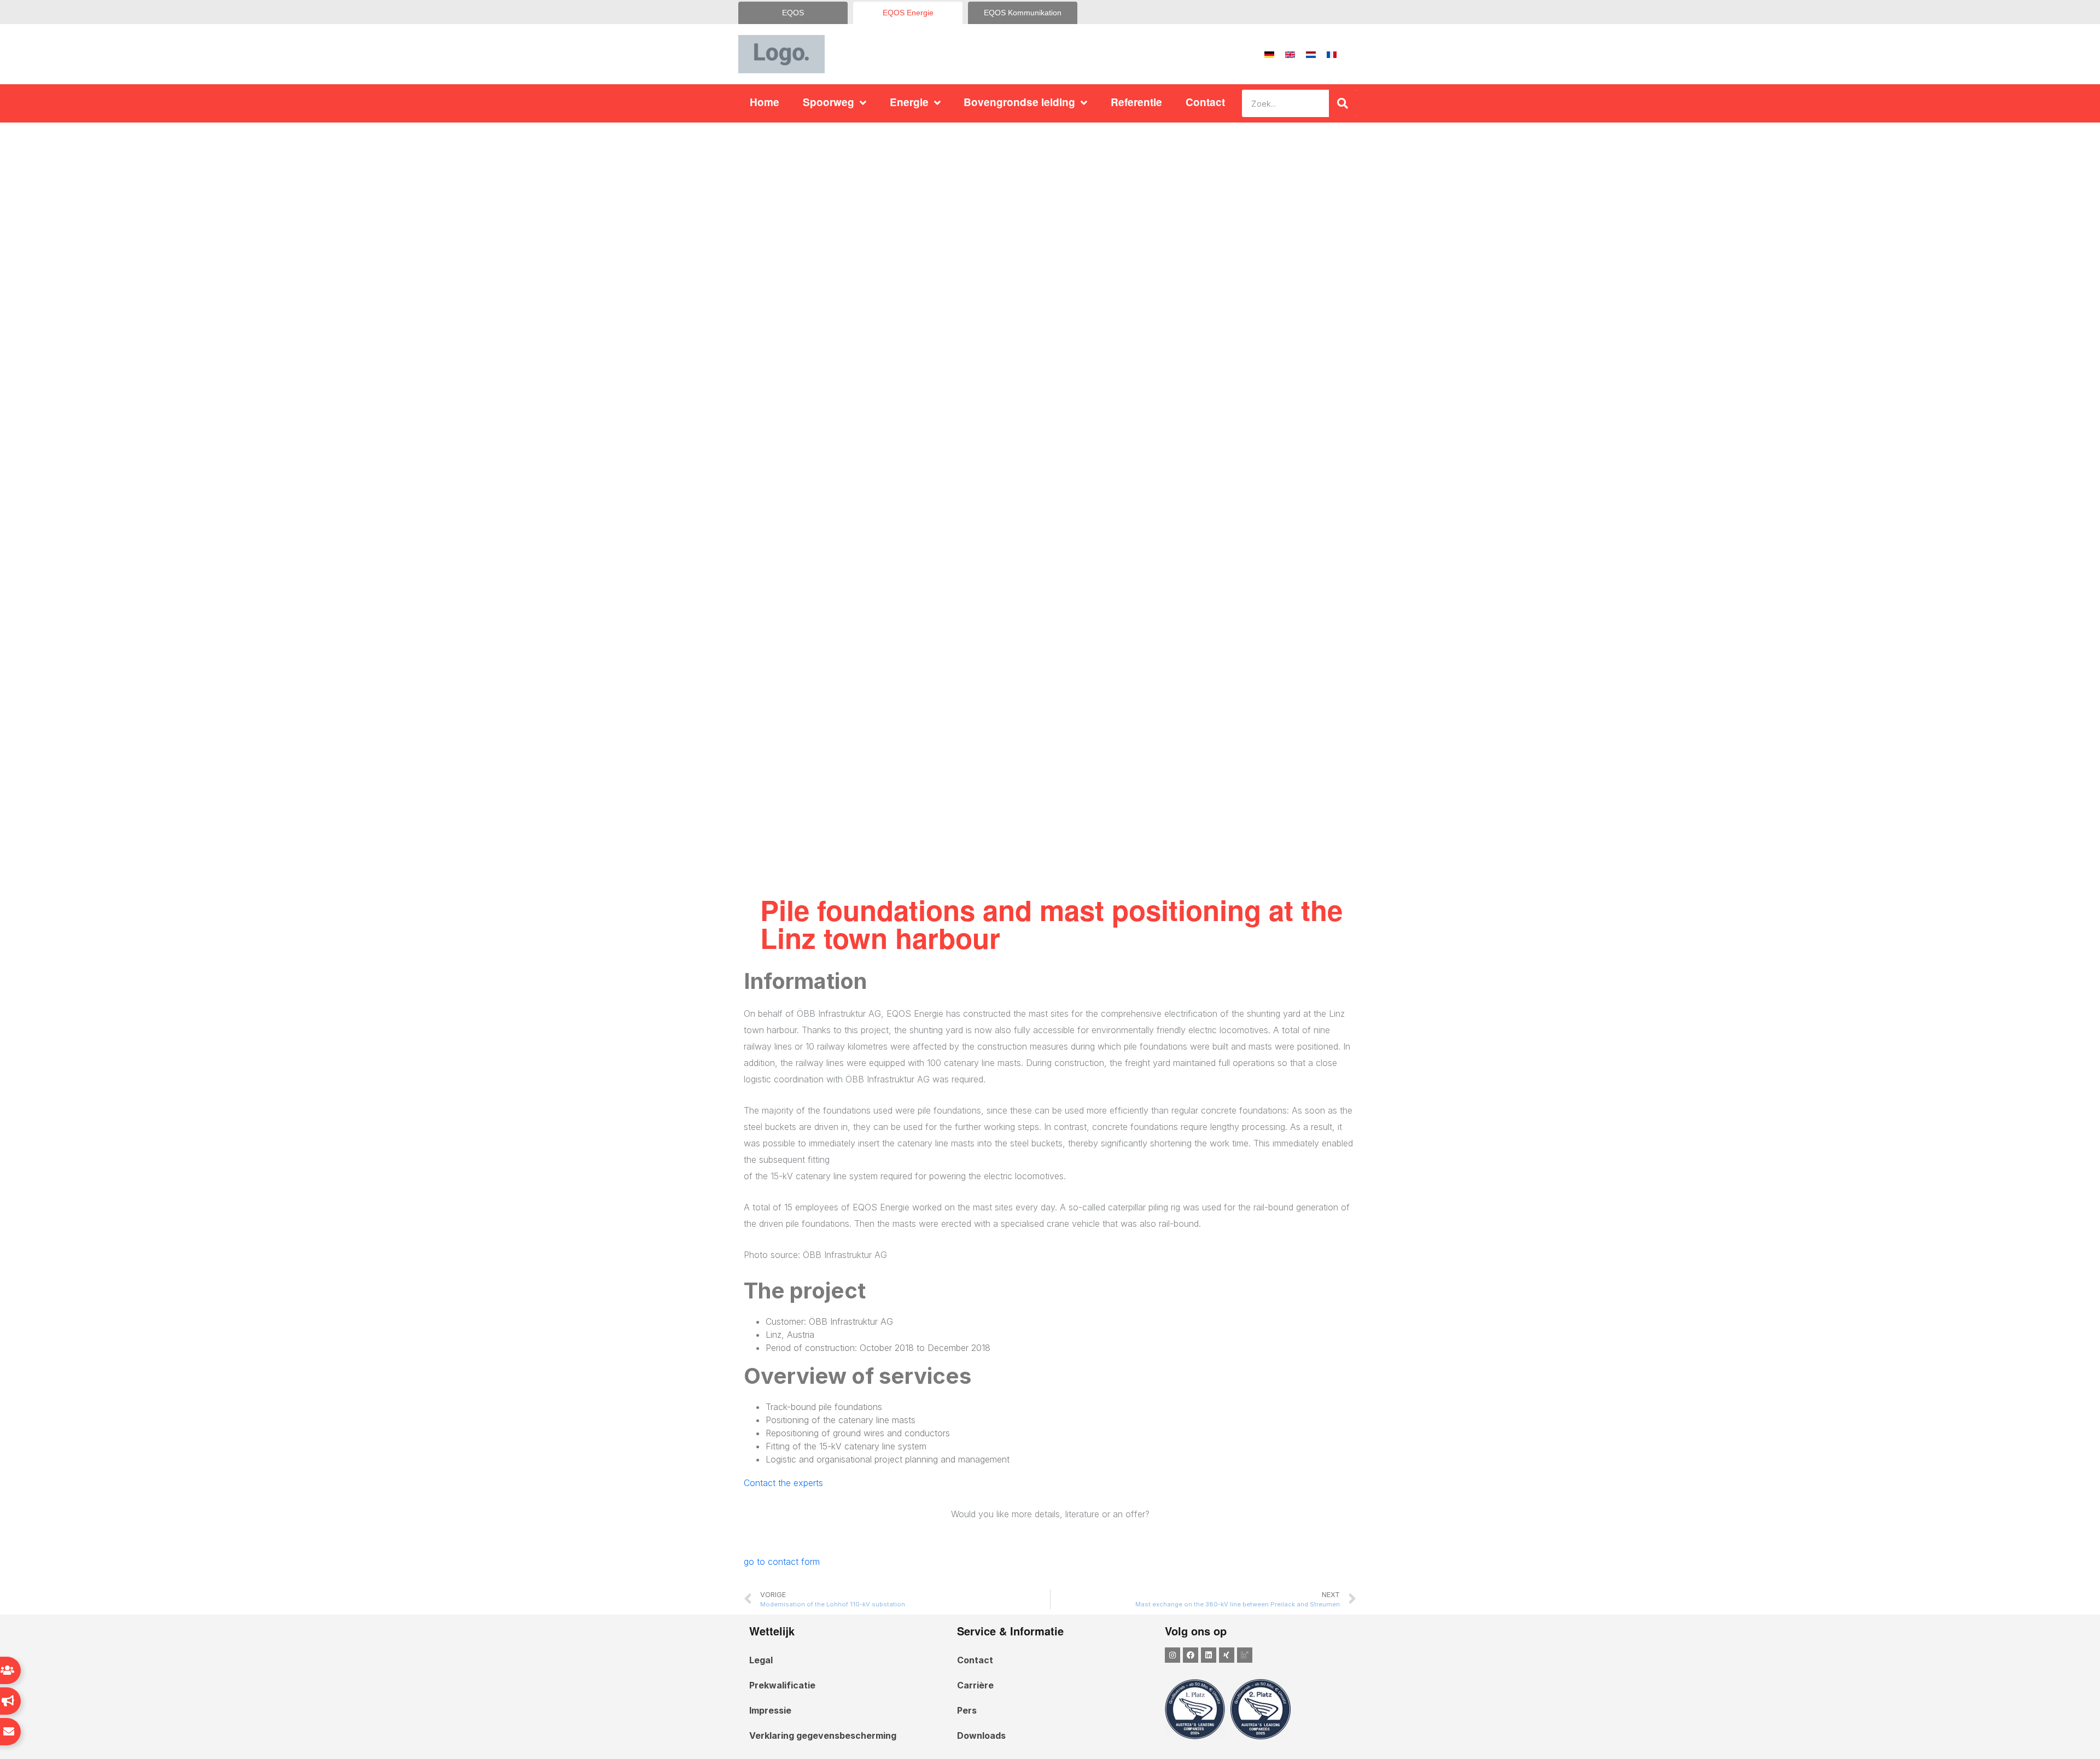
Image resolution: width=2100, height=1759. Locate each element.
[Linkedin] (1209, 1655)
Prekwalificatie (782, 1685)
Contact (1205, 102)
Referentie (1136, 102)
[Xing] (1227, 1655)
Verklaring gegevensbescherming (823, 1735)
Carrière (975, 1685)
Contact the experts (783, 1483)
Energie (909, 102)
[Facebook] (1191, 1655)
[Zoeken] (1343, 103)
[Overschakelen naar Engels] (1290, 54)
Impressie (770, 1710)
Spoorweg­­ (829, 102)
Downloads (981, 1735)
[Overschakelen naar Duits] (1269, 54)
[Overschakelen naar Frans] (1332, 54)
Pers (967, 1710)
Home (765, 102)
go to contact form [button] (782, 1562)
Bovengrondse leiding (1019, 102)
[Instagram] (1172, 1655)
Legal (761, 1660)
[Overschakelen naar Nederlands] (1311, 54)
